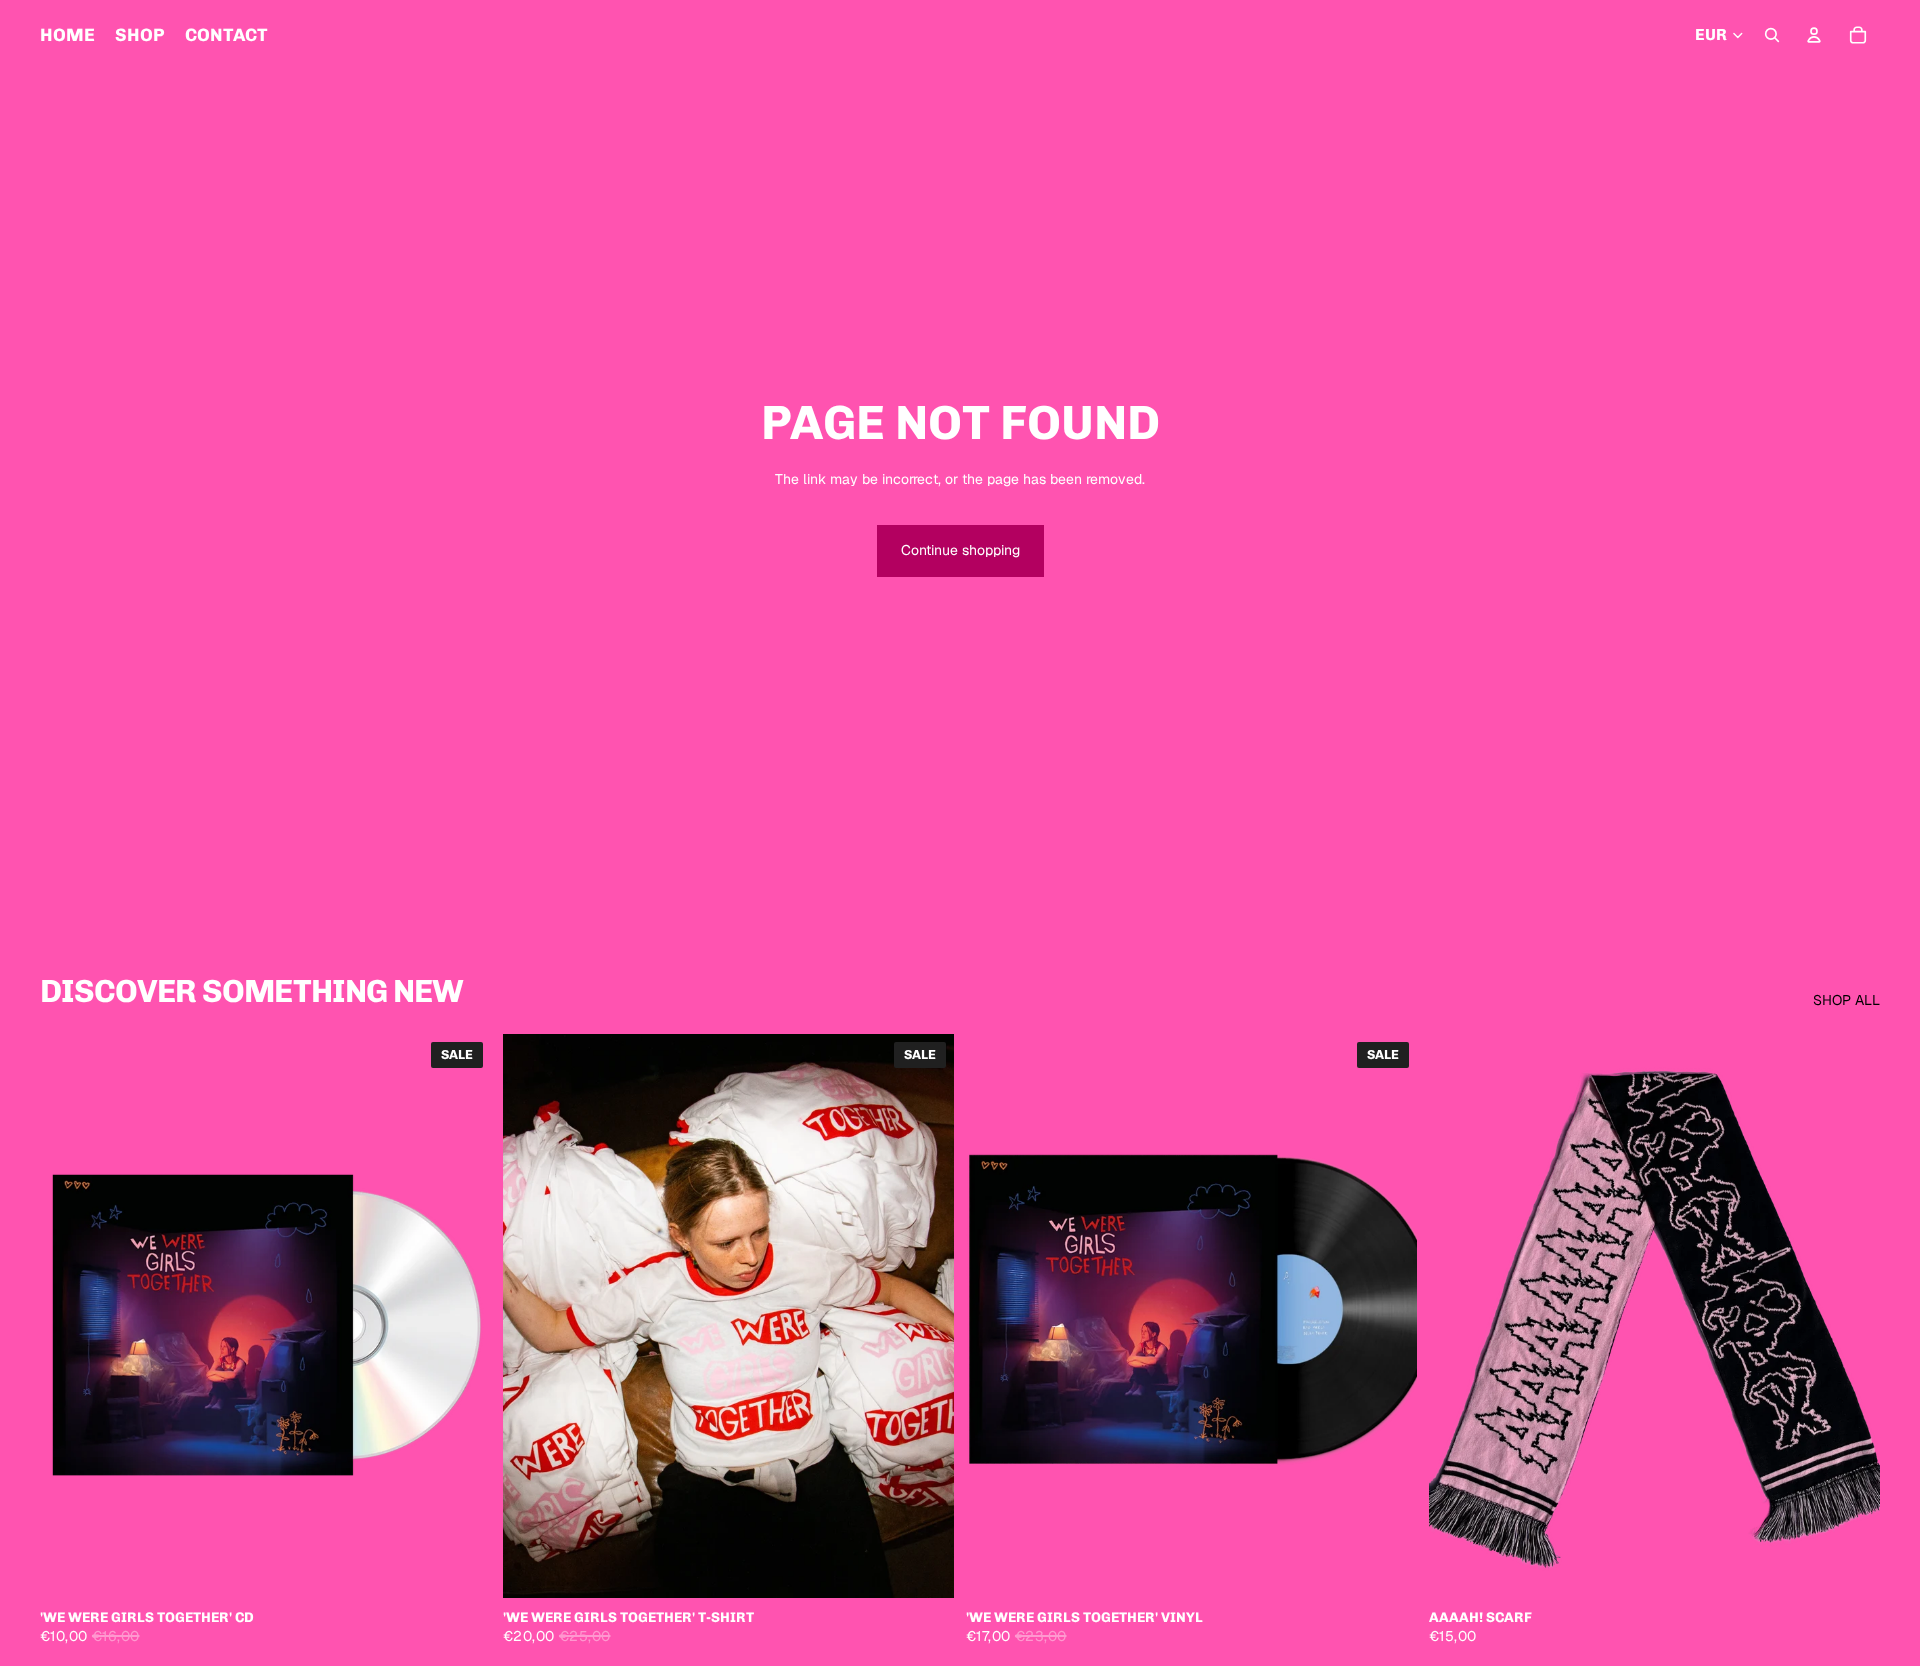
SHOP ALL (1846, 1000)
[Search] (1772, 35)
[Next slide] (924, 1316)
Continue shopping (960, 550)
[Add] (460, 1567)
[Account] (1814, 35)
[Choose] (923, 1567)
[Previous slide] (533, 1316)
